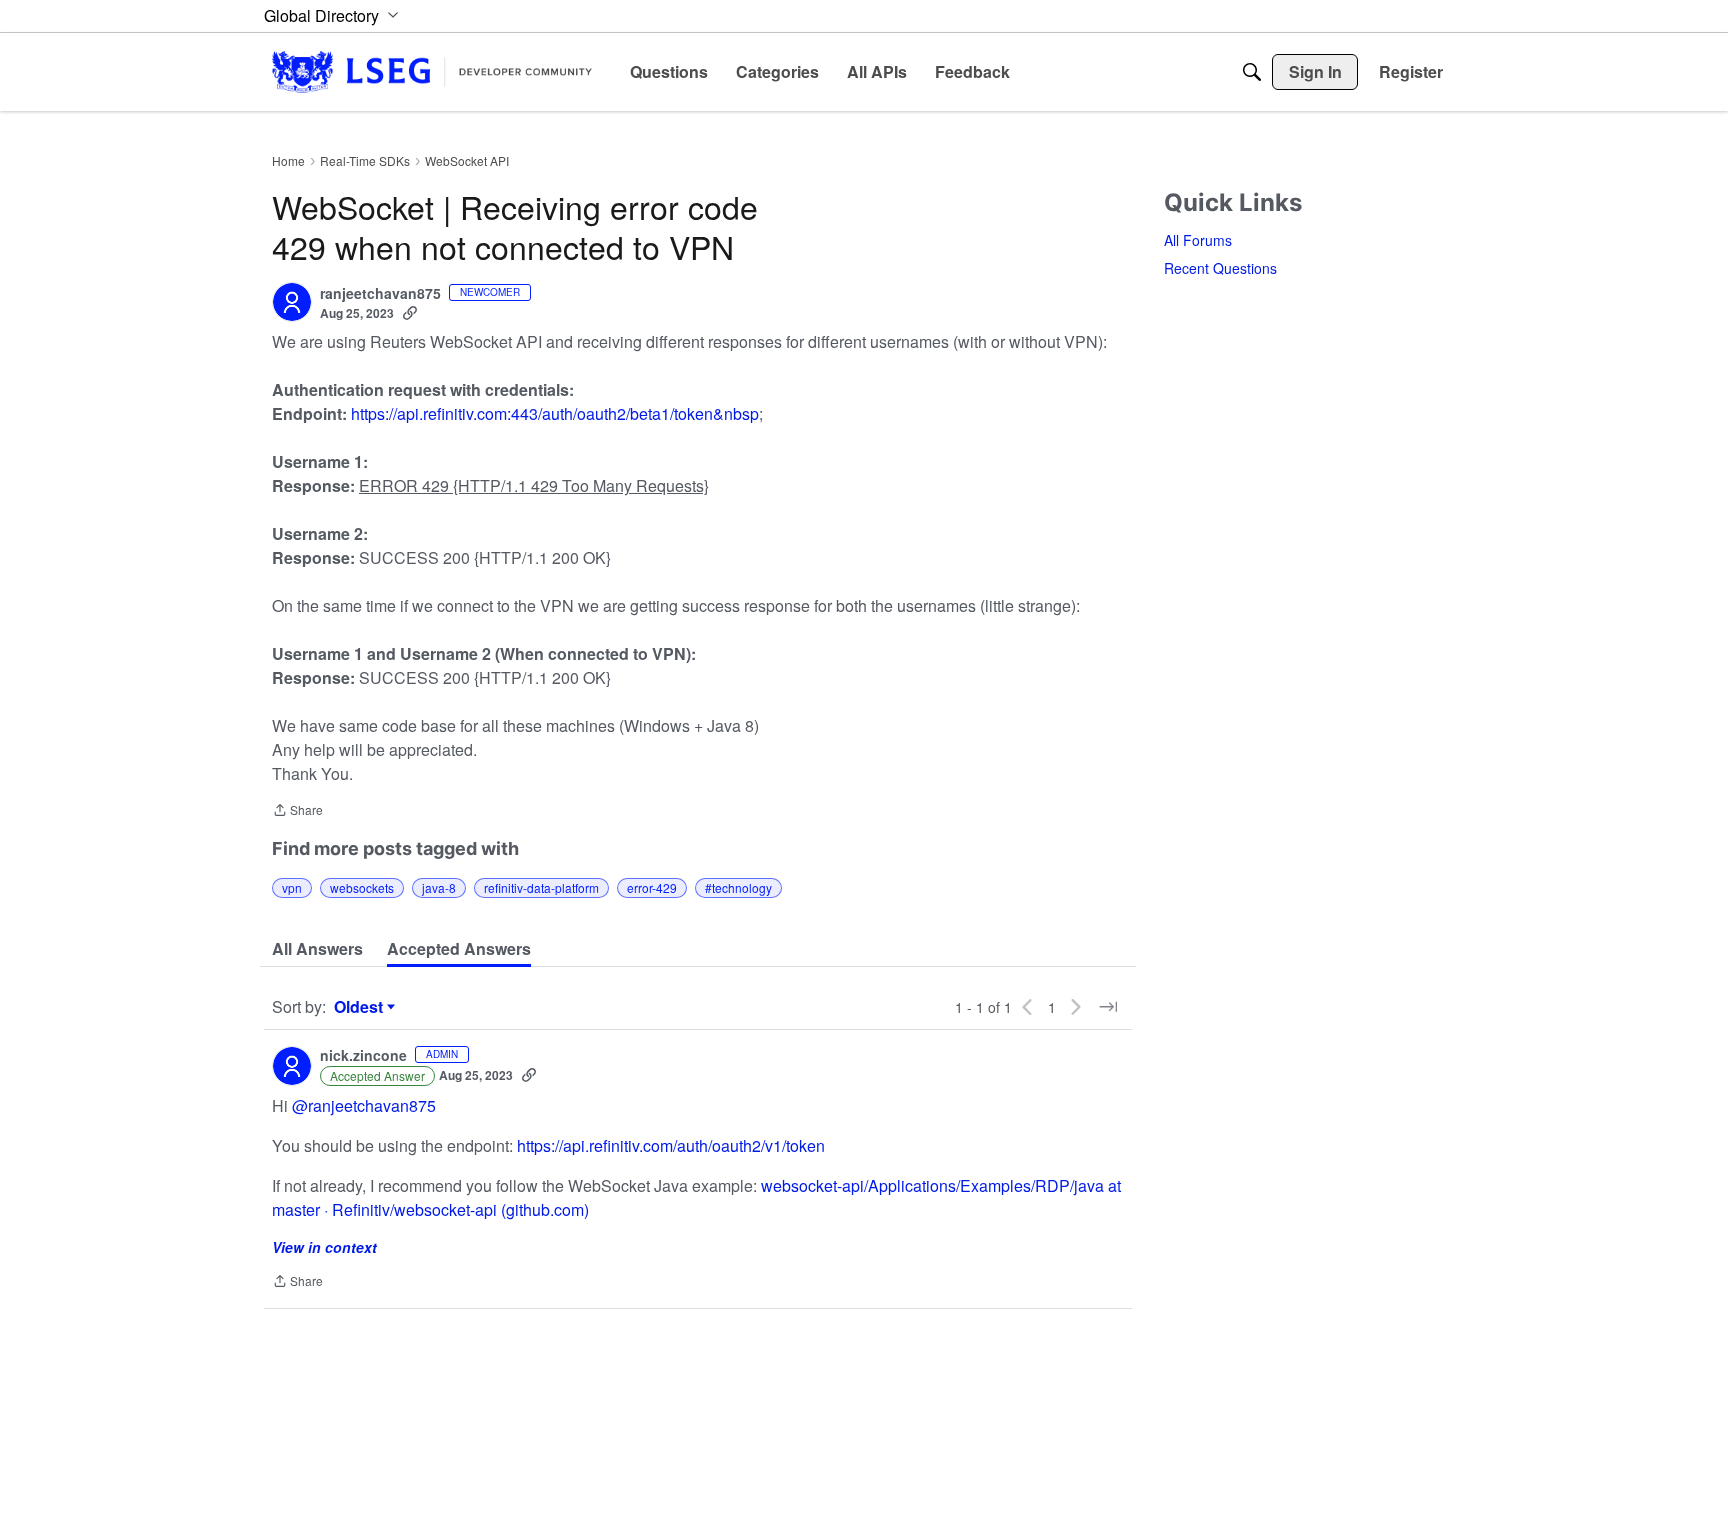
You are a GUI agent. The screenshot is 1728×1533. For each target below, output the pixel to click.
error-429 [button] (652, 887)
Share (297, 811)
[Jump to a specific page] (1108, 1007)
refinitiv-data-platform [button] (541, 887)
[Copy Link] (410, 313)
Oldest (361, 1007)
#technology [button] (738, 887)
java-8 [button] (439, 887)
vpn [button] (292, 887)
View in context (324, 1247)
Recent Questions (1220, 268)
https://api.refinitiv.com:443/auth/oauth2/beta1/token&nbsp (555, 413)
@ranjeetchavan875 (364, 1105)
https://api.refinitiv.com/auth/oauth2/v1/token (671, 1145)
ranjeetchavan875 (380, 294)
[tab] (317, 949)
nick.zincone (363, 1056)
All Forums (1198, 240)
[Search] (1252, 72)
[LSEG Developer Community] (432, 71)
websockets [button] (362, 887)
